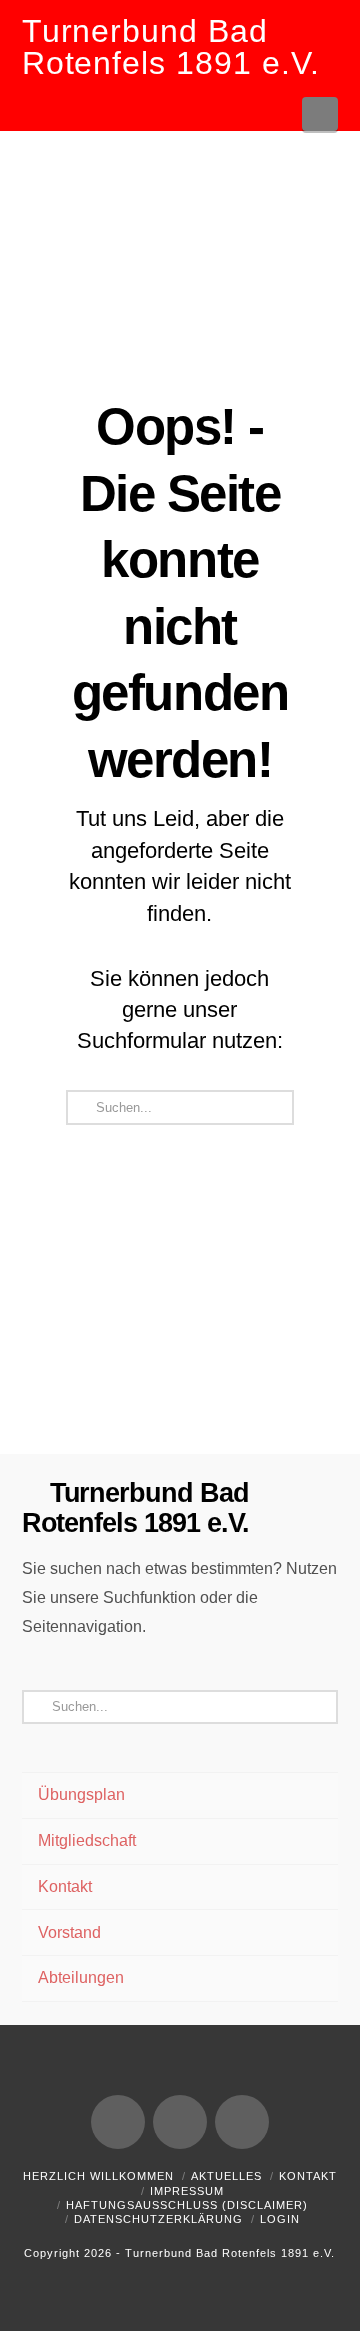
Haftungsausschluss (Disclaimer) (187, 2205)
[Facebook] (118, 2122)
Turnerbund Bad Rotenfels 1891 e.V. (171, 47)
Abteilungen (81, 1977)
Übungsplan (81, 1794)
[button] (320, 114)
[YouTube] (180, 2122)
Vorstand (69, 1932)
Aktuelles (226, 2176)
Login (280, 2219)
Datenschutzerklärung (158, 2219)
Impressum (187, 2191)
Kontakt (65, 1886)
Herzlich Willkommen (98, 2176)
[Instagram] (242, 2122)
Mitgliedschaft (87, 1840)
